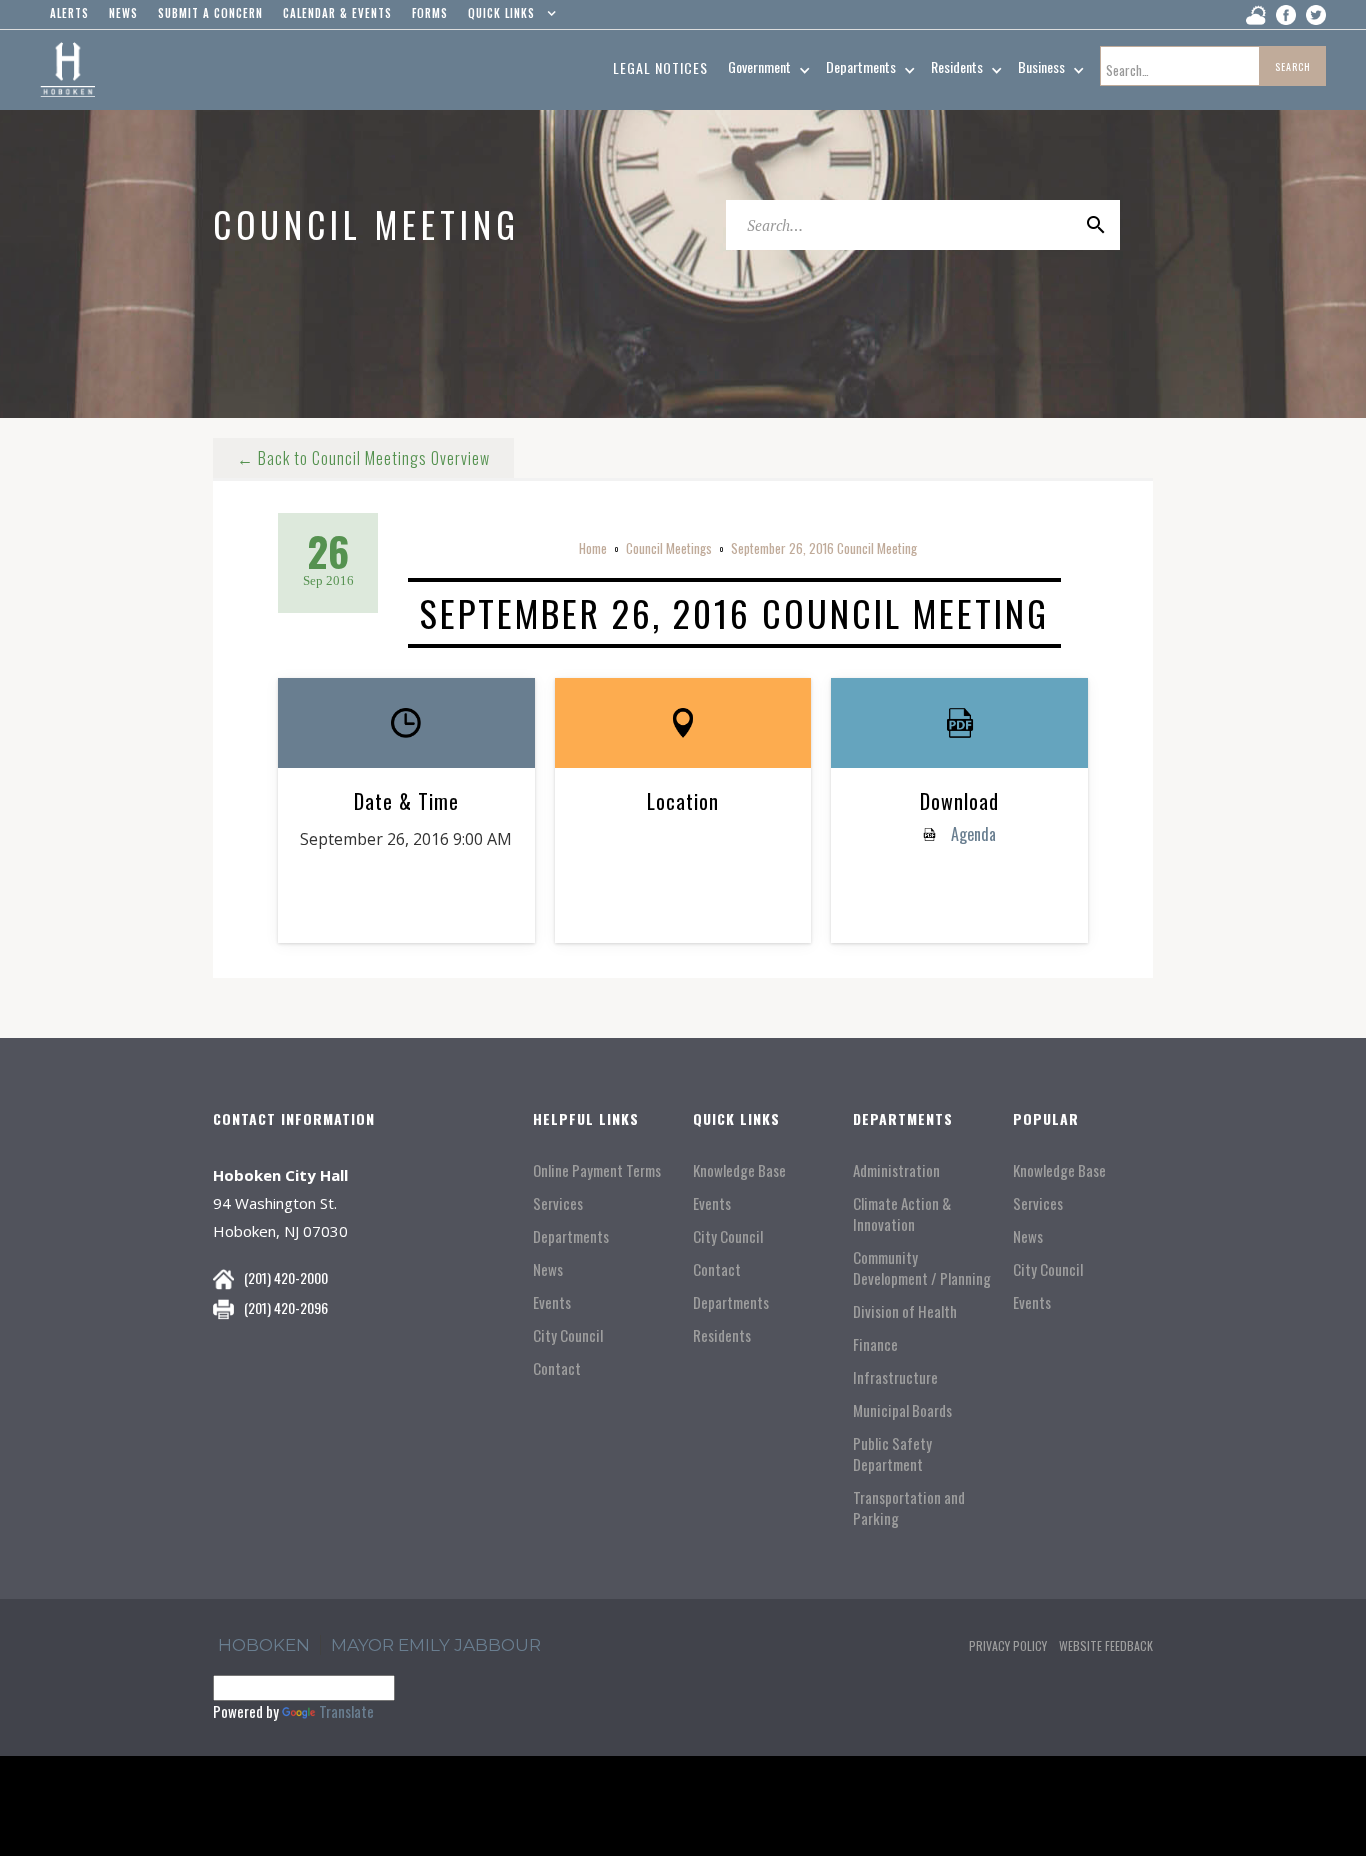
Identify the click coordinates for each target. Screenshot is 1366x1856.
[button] (507, 18)
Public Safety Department (892, 1454)
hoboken (264, 1645)
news (123, 13)
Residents (722, 1335)
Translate (346, 1711)
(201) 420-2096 (286, 1307)
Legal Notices (660, 67)
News (548, 1269)
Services (558, 1203)
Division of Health (905, 1311)
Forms (430, 13)
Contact (557, 1368)
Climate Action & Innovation (902, 1214)
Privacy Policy (1008, 1645)
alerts (69, 13)
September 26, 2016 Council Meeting (824, 548)
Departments (571, 1236)
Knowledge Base (739, 1170)
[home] (67, 70)
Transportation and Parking (909, 1508)
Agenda (971, 834)
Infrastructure (895, 1377)
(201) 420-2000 (286, 1277)
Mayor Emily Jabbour (436, 1645)
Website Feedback (1106, 1645)
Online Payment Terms (597, 1170)
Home (593, 548)
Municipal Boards (902, 1410)
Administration (896, 1170)
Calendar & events (337, 13)
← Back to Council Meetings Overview (363, 458)
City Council (568, 1335)
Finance (875, 1344)
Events (552, 1302)
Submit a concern (210, 13)
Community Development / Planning (922, 1268)
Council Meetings (669, 548)
